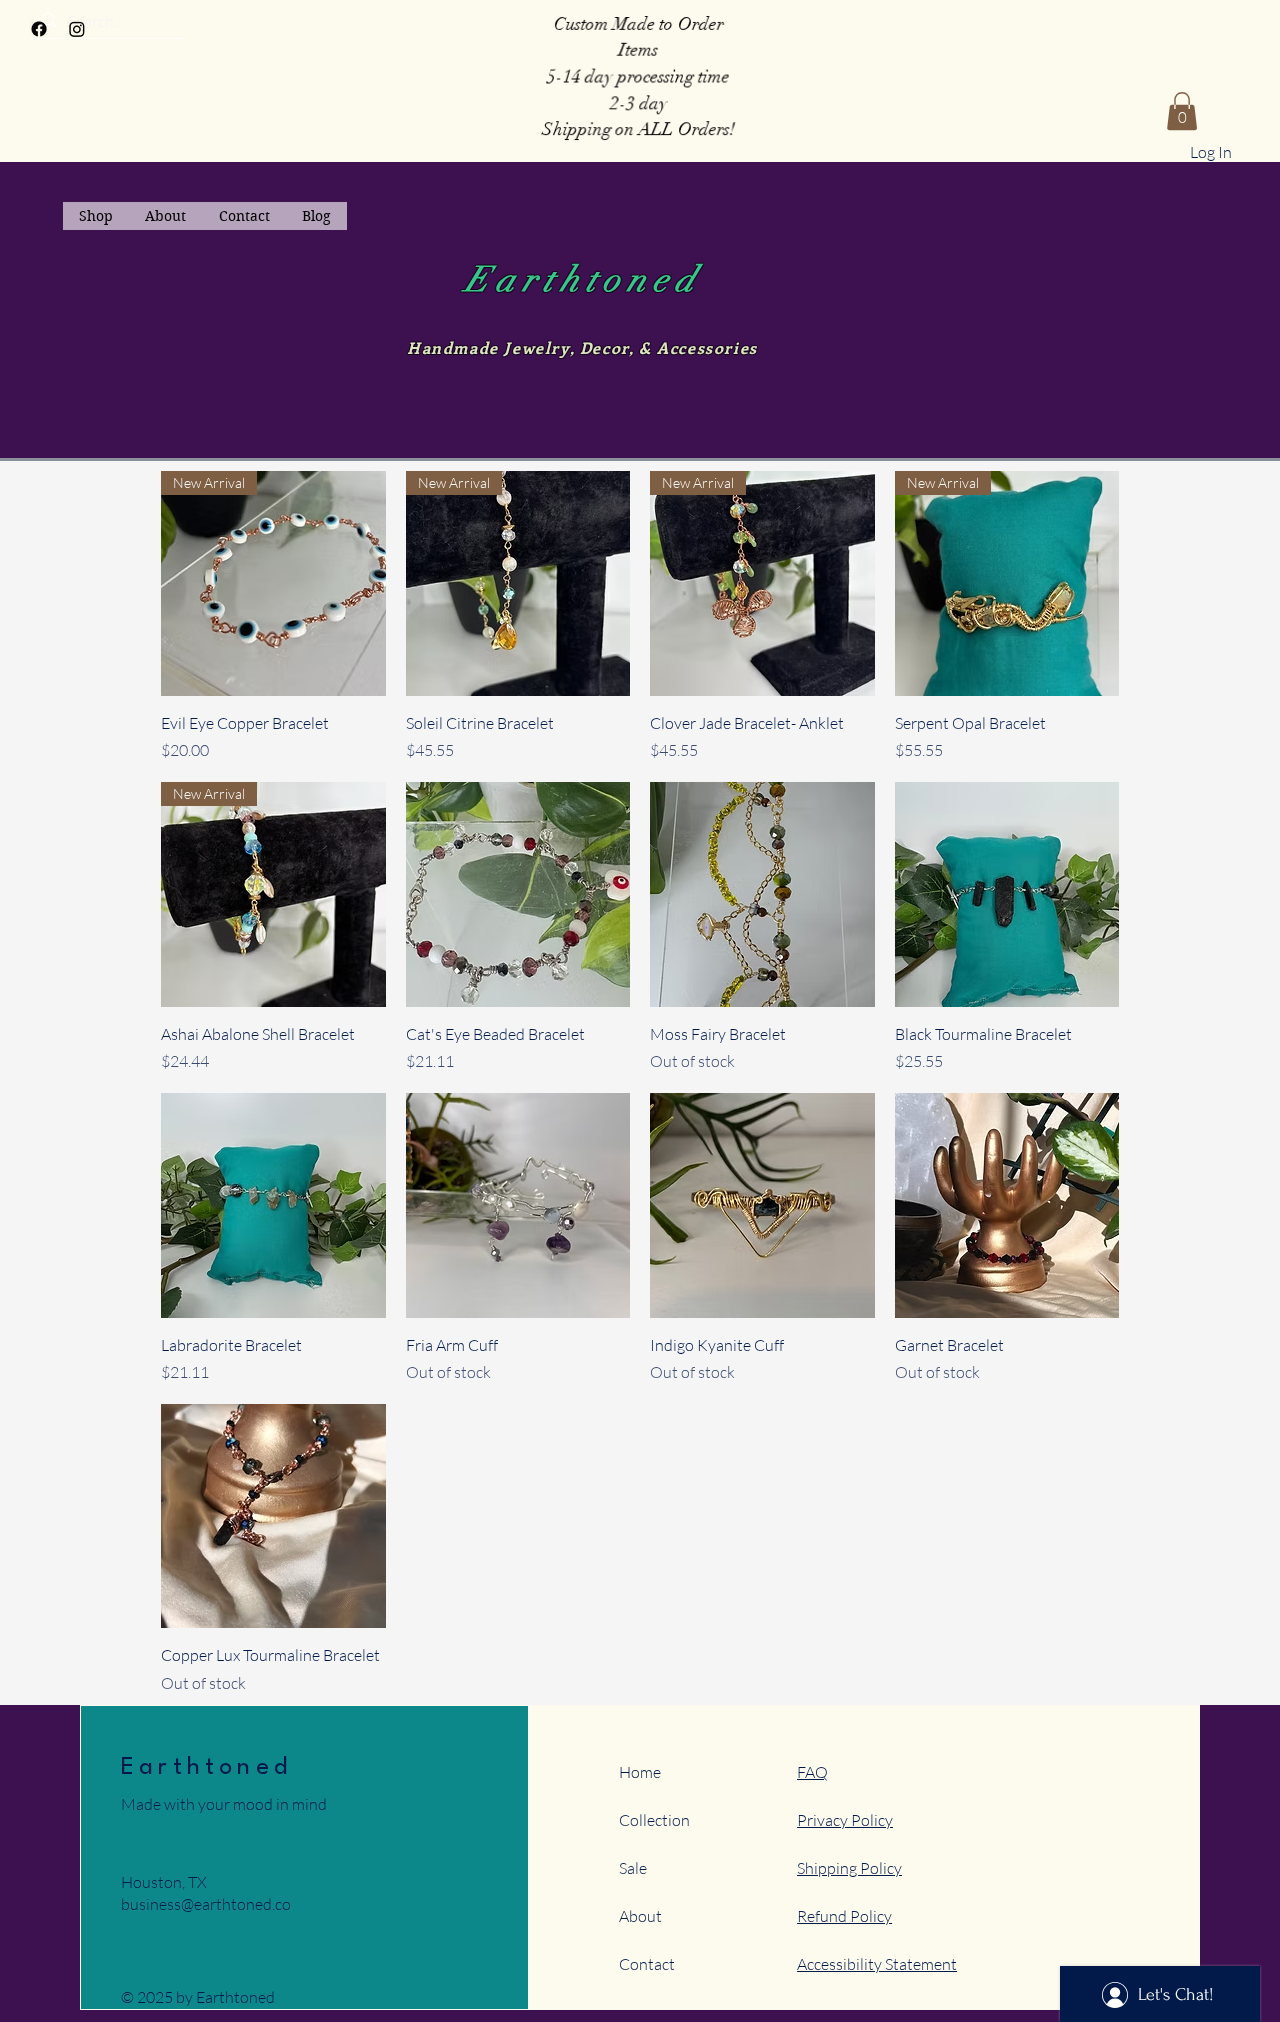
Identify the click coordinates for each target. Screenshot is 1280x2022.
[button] (1182, 111)
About (640, 1916)
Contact (647, 1964)
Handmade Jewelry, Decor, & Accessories (582, 347)
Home (640, 1772)
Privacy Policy (845, 1820)
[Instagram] (77, 29)
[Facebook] (39, 29)
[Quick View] (518, 894)
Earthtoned (583, 279)
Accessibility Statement (877, 1964)
